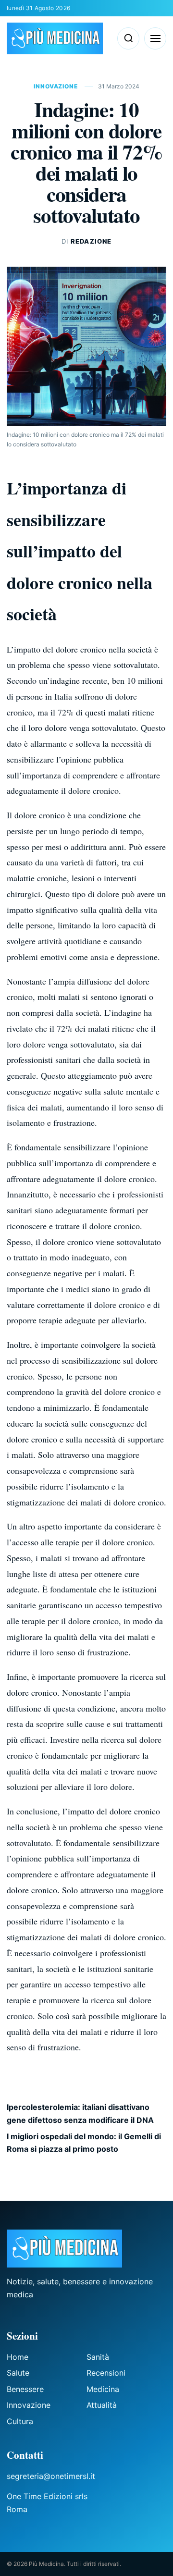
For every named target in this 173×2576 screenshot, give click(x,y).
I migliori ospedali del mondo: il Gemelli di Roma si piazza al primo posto (84, 2143)
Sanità (98, 2357)
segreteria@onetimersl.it (51, 2476)
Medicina (103, 2389)
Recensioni (106, 2373)
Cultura (20, 2421)
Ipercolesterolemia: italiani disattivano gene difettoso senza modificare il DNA (80, 2113)
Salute (18, 2373)
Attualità (102, 2405)
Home (18, 2357)
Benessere (25, 2389)
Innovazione (56, 86)
